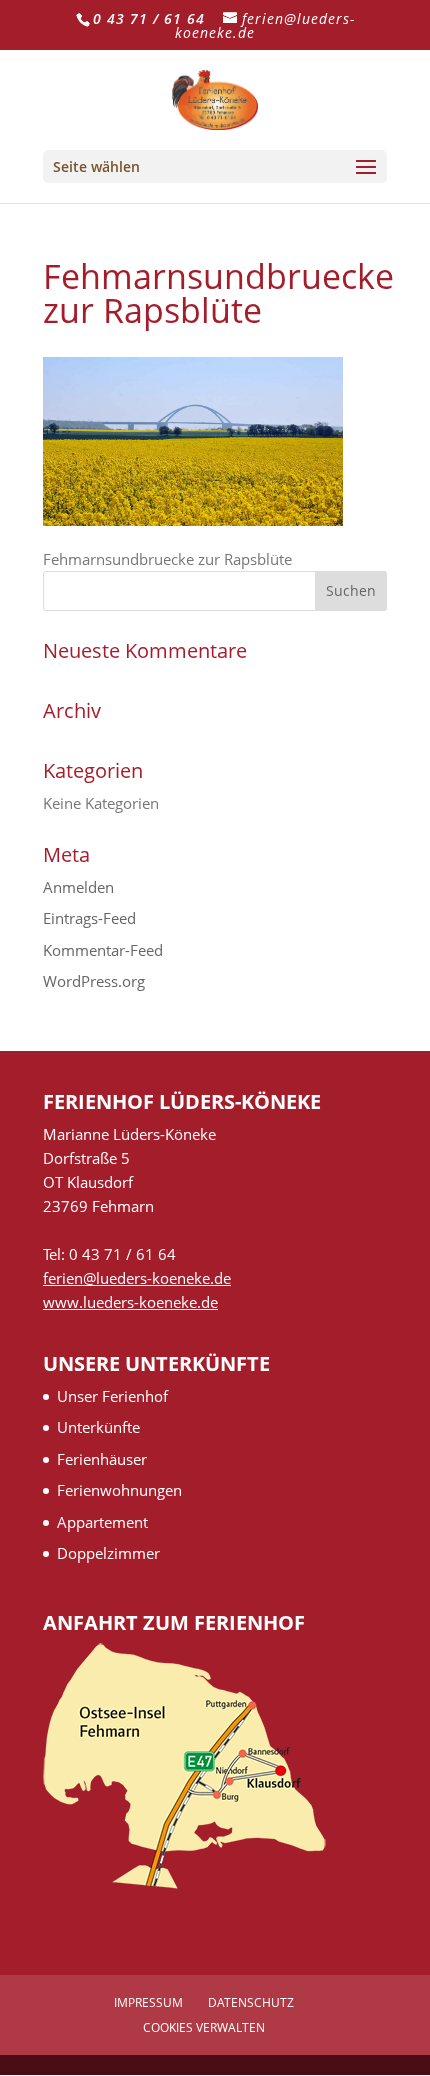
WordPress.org (94, 981)
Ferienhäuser (102, 1459)
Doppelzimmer (108, 1553)
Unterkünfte (98, 1427)
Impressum (148, 2002)
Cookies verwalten (204, 2027)
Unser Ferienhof (112, 1396)
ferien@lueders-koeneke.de (137, 1278)
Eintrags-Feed (89, 918)
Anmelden (78, 887)
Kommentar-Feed (103, 950)
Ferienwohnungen (119, 1490)
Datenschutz (251, 2002)
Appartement (102, 1522)
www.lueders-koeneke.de (130, 1302)
